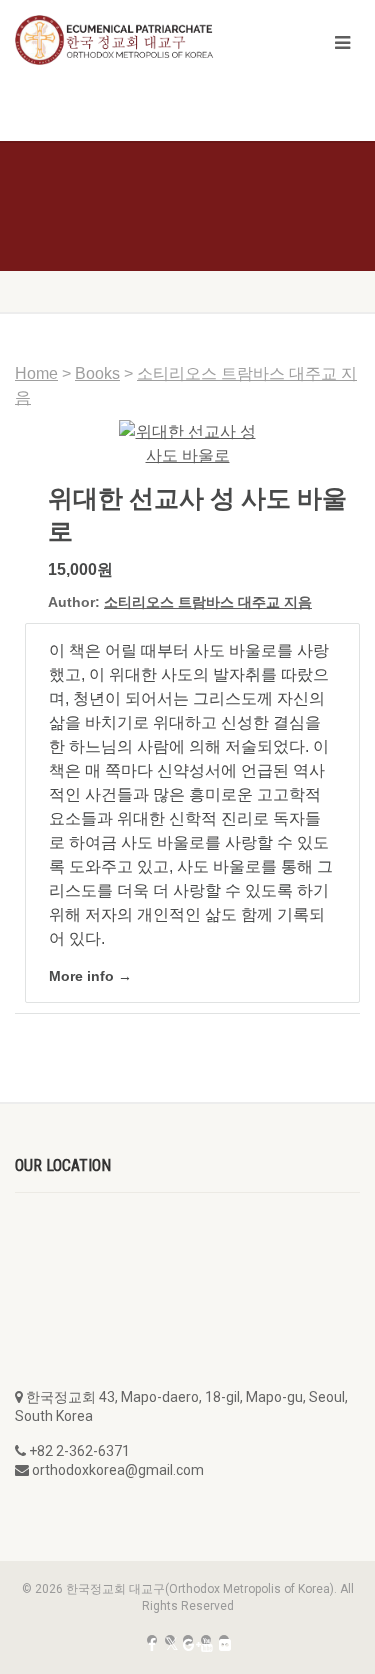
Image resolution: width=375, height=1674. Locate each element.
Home (36, 373)
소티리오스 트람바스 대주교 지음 (208, 602)
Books (97, 373)
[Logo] (125, 40)
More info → (90, 976)
